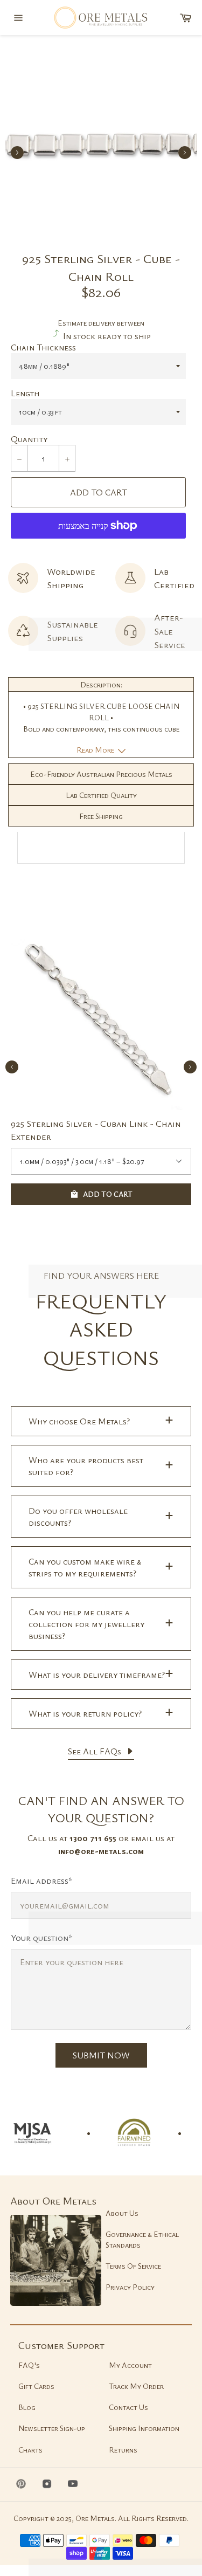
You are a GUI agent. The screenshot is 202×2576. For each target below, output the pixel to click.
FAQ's (29, 2365)
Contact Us (128, 2407)
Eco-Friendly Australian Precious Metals (101, 774)
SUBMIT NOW (101, 2055)
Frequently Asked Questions (101, 1329)
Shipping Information (144, 2428)
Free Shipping (101, 816)
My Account (130, 2365)
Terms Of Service (133, 2266)
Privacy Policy (130, 2287)
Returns (123, 2450)
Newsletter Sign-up (52, 2428)
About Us (122, 2213)
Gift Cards (36, 2386)
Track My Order (136, 2386)
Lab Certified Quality (101, 795)
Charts (30, 2450)
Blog (27, 2407)
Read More (96, 750)
